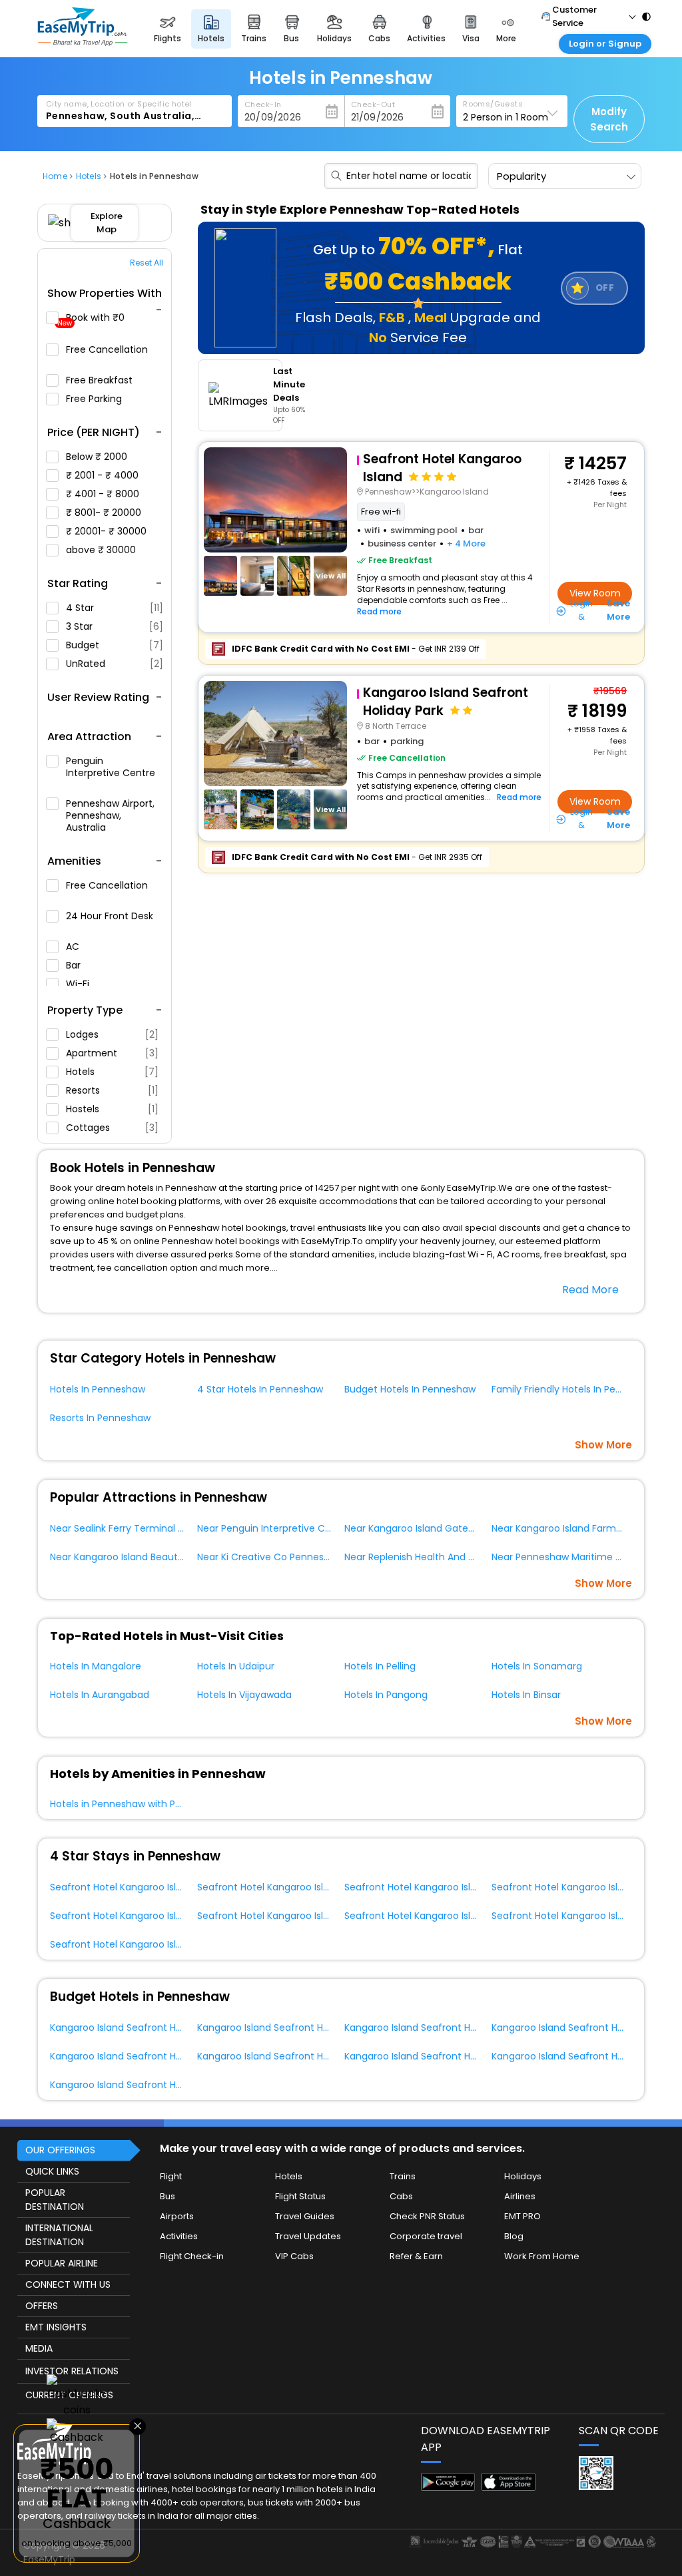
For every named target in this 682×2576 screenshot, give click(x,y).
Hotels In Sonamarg (537, 1666)
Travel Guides (305, 2216)
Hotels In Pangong (386, 1695)
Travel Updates (308, 2236)
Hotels (112, 1072)
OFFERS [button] (42, 2306)
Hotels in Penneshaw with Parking (127, 1804)
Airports (177, 2216)
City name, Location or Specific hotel (119, 104)
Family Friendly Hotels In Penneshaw (574, 1389)
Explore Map (107, 223)
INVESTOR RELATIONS (72, 2371)
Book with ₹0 (92, 320)
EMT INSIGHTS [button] (56, 2327)
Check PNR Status (427, 2216)
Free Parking (95, 399)
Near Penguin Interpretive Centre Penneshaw (302, 1528)
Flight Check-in (192, 2256)
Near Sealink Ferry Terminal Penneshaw (141, 1528)
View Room (595, 593)
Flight (171, 2176)
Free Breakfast (101, 380)
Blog (514, 2236)
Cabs (401, 2196)
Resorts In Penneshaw (100, 1418)
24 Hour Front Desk (110, 916)
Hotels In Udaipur (236, 1666)
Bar (75, 965)
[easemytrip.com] (83, 42)
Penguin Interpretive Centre (111, 767)
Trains (403, 2176)
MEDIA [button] (39, 2348)
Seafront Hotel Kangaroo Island (122, 1887)
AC (74, 947)
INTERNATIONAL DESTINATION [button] (59, 2235)
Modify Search (609, 119)
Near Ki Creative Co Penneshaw (270, 1557)
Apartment (112, 1053)
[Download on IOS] (509, 2487)
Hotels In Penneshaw (98, 1389)
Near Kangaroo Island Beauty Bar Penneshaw (153, 1557)
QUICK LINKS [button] (52, 2171)
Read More (590, 1290)
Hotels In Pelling (380, 1666)
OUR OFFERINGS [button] (60, 2150)
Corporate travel (426, 2236)
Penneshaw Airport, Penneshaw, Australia (110, 815)
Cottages (112, 1128)
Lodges (112, 1034)
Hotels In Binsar (526, 1695)
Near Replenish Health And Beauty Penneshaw (451, 1557)
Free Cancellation (107, 350)
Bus (168, 2196)
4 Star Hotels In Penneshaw (260, 1389)
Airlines (520, 2196)
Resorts (112, 1090)
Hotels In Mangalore (96, 1666)
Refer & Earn (416, 2256)
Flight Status (300, 2196)
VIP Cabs (294, 2256)
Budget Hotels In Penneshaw (410, 1389)
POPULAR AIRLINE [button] (62, 2263)
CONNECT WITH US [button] (68, 2284)
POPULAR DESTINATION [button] (55, 2200)
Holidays (523, 2176)
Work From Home (542, 2256)
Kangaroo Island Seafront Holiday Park (138, 2028)
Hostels (112, 1109)
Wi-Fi (79, 984)
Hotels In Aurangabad (100, 1695)
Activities (179, 2236)
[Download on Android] (448, 2487)
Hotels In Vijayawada (244, 1695)
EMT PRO (522, 2216)
